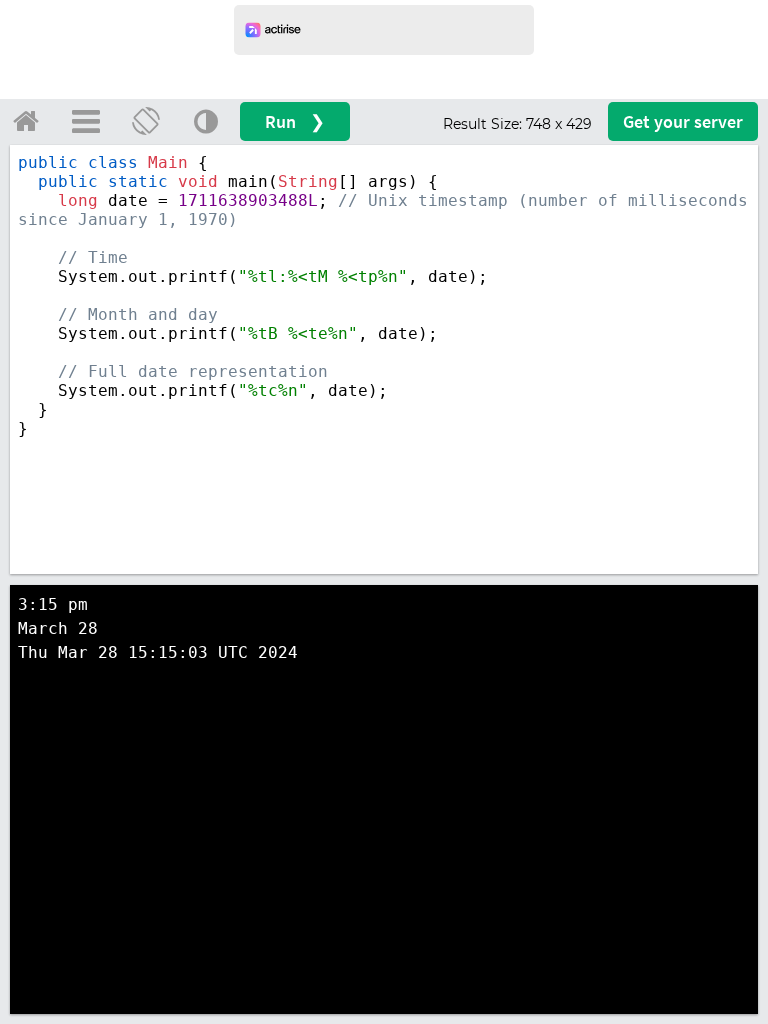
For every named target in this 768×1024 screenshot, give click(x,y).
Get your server (683, 121)
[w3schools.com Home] (26, 121)
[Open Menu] (86, 121)
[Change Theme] (206, 121)
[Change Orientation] (146, 121)
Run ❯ (295, 121)
